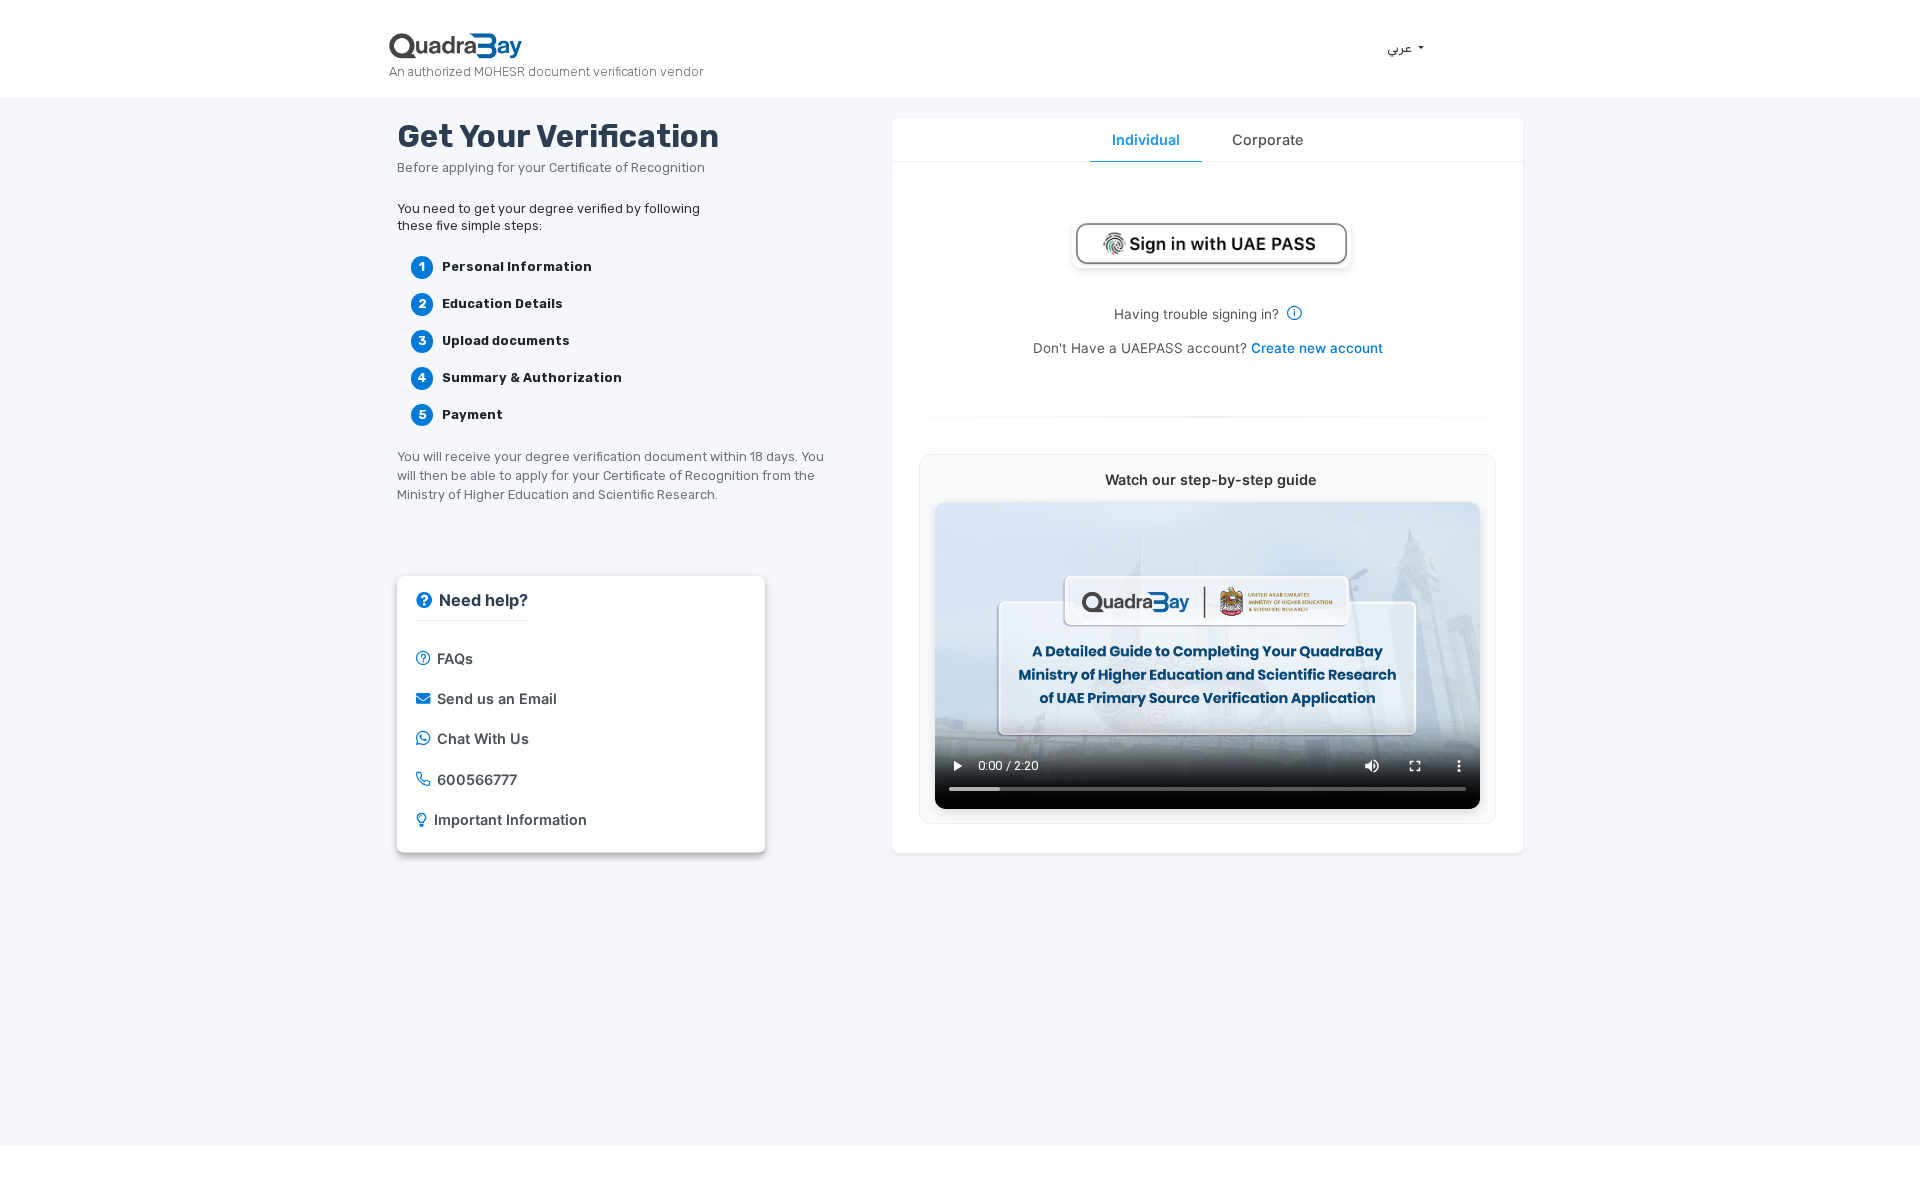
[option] (581, 659)
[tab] (1145, 140)
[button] (1208, 243)
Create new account (1317, 348)
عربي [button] (1401, 47)
